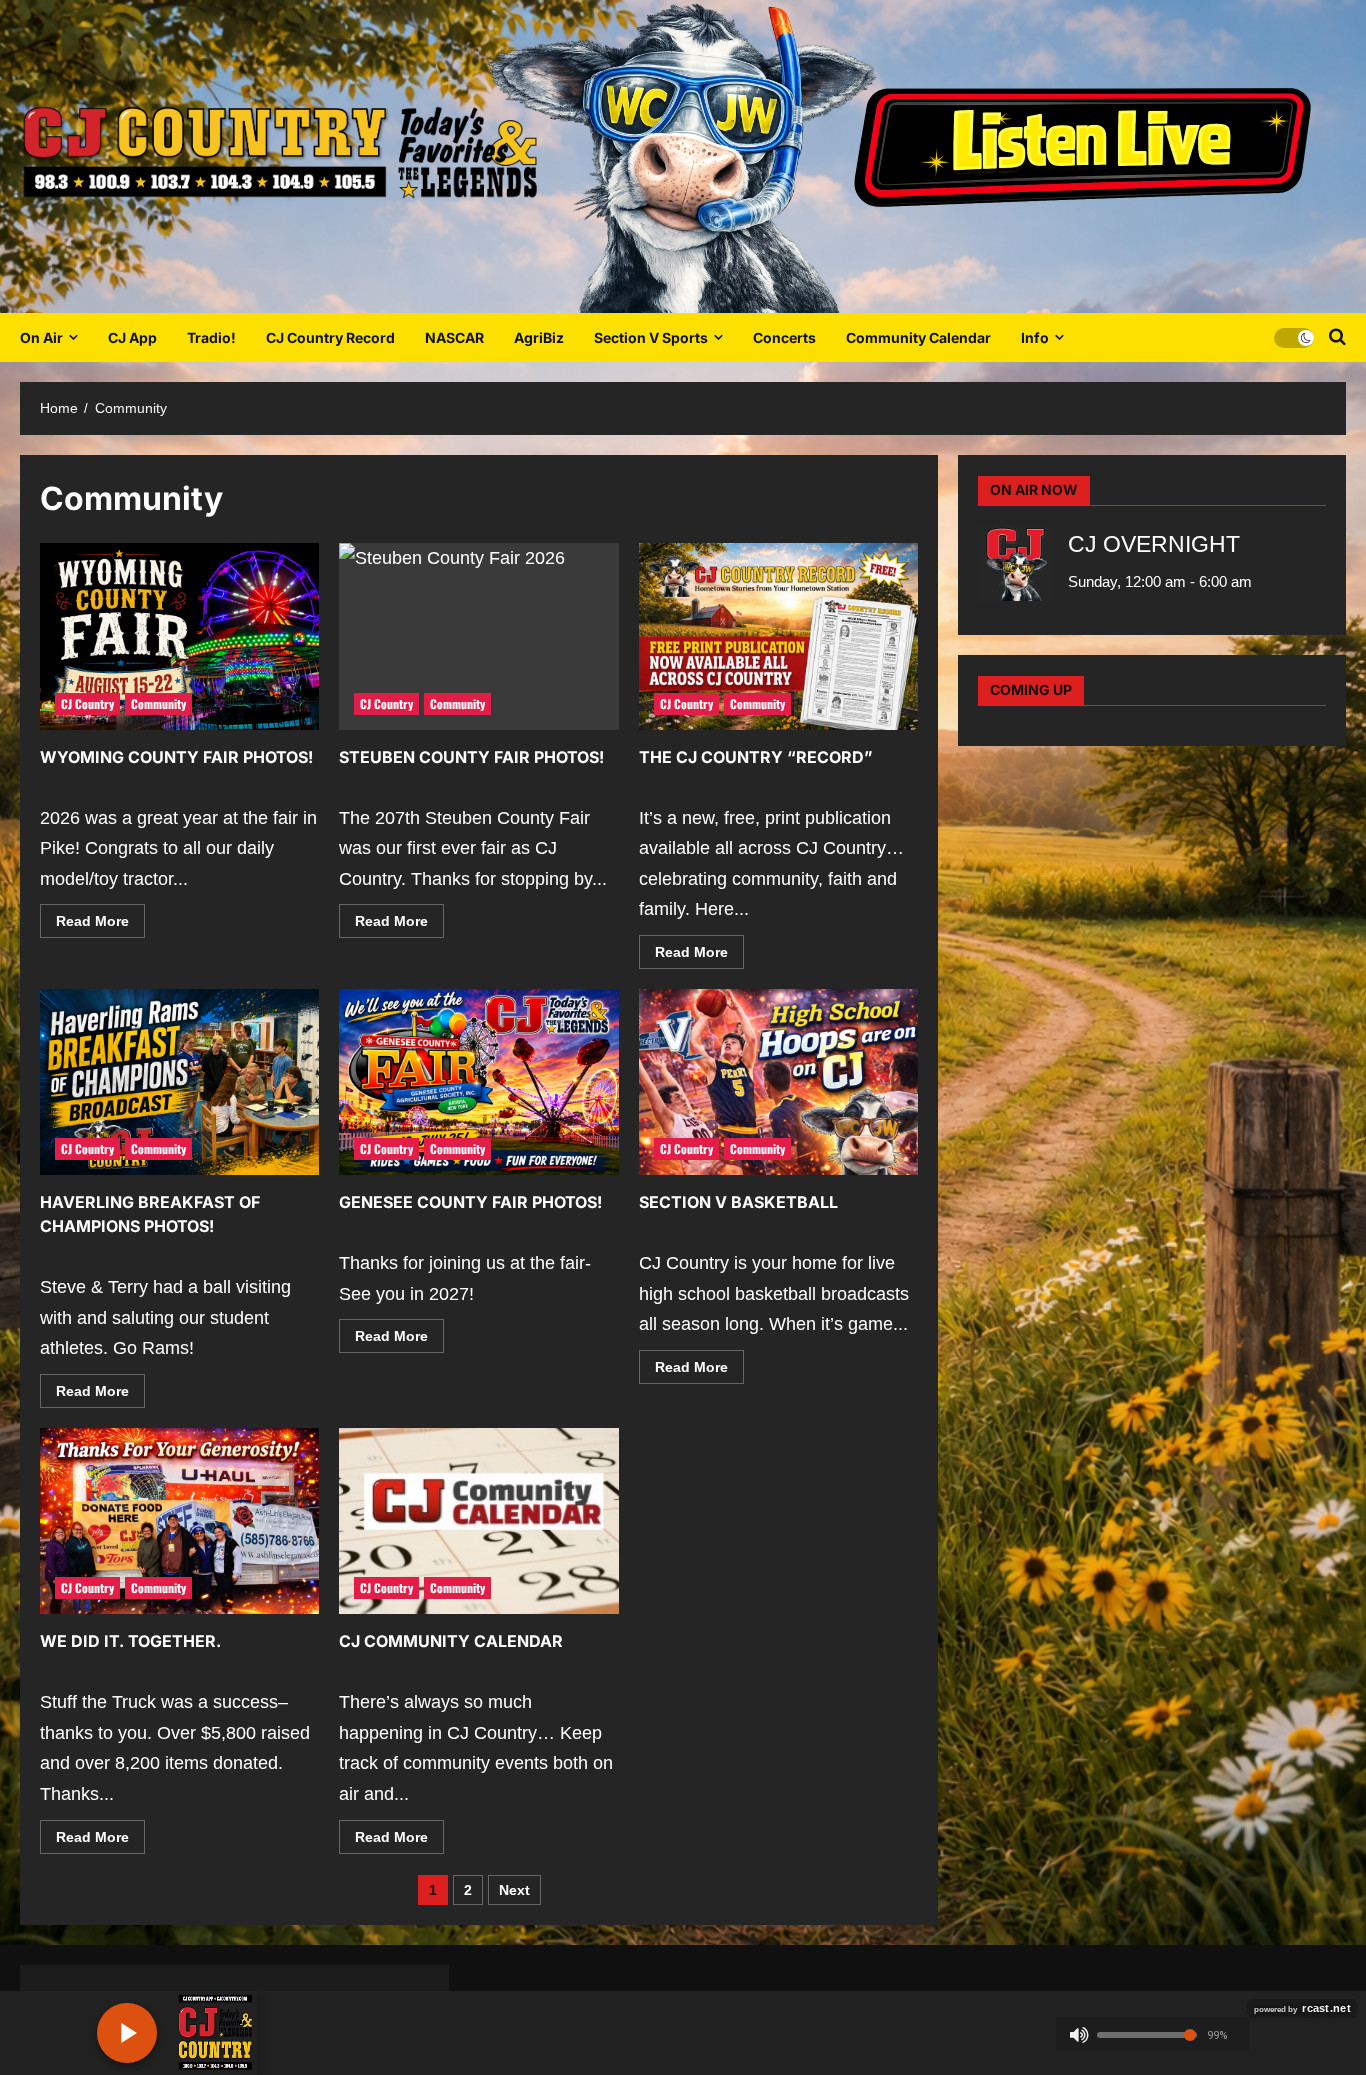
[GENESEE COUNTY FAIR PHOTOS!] (478, 1082)
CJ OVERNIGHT (1154, 544)
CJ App (132, 337)
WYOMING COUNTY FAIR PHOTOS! (176, 757)
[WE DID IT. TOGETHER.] (179, 1521)
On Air (41, 337)
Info (1035, 337)
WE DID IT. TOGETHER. (130, 1641)
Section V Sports (651, 337)
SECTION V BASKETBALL (738, 1202)
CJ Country (87, 703)
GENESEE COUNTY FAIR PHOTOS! (470, 1202)
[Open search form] (1337, 337)
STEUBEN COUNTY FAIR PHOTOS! (471, 757)
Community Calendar (918, 337)
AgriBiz (539, 337)
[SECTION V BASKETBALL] (778, 1082)
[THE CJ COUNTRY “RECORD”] (778, 636)
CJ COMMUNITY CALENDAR (451, 1641)
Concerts (784, 337)
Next (514, 1890)
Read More (100, 925)
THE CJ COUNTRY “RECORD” (756, 757)
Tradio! (211, 337)
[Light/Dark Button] (1294, 337)
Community (158, 703)
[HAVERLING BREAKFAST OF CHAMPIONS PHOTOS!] (179, 1082)
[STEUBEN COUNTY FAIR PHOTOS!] (478, 636)
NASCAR (454, 337)
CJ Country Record (330, 337)
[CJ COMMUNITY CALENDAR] (478, 1521)
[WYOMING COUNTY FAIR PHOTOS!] (179, 636)
